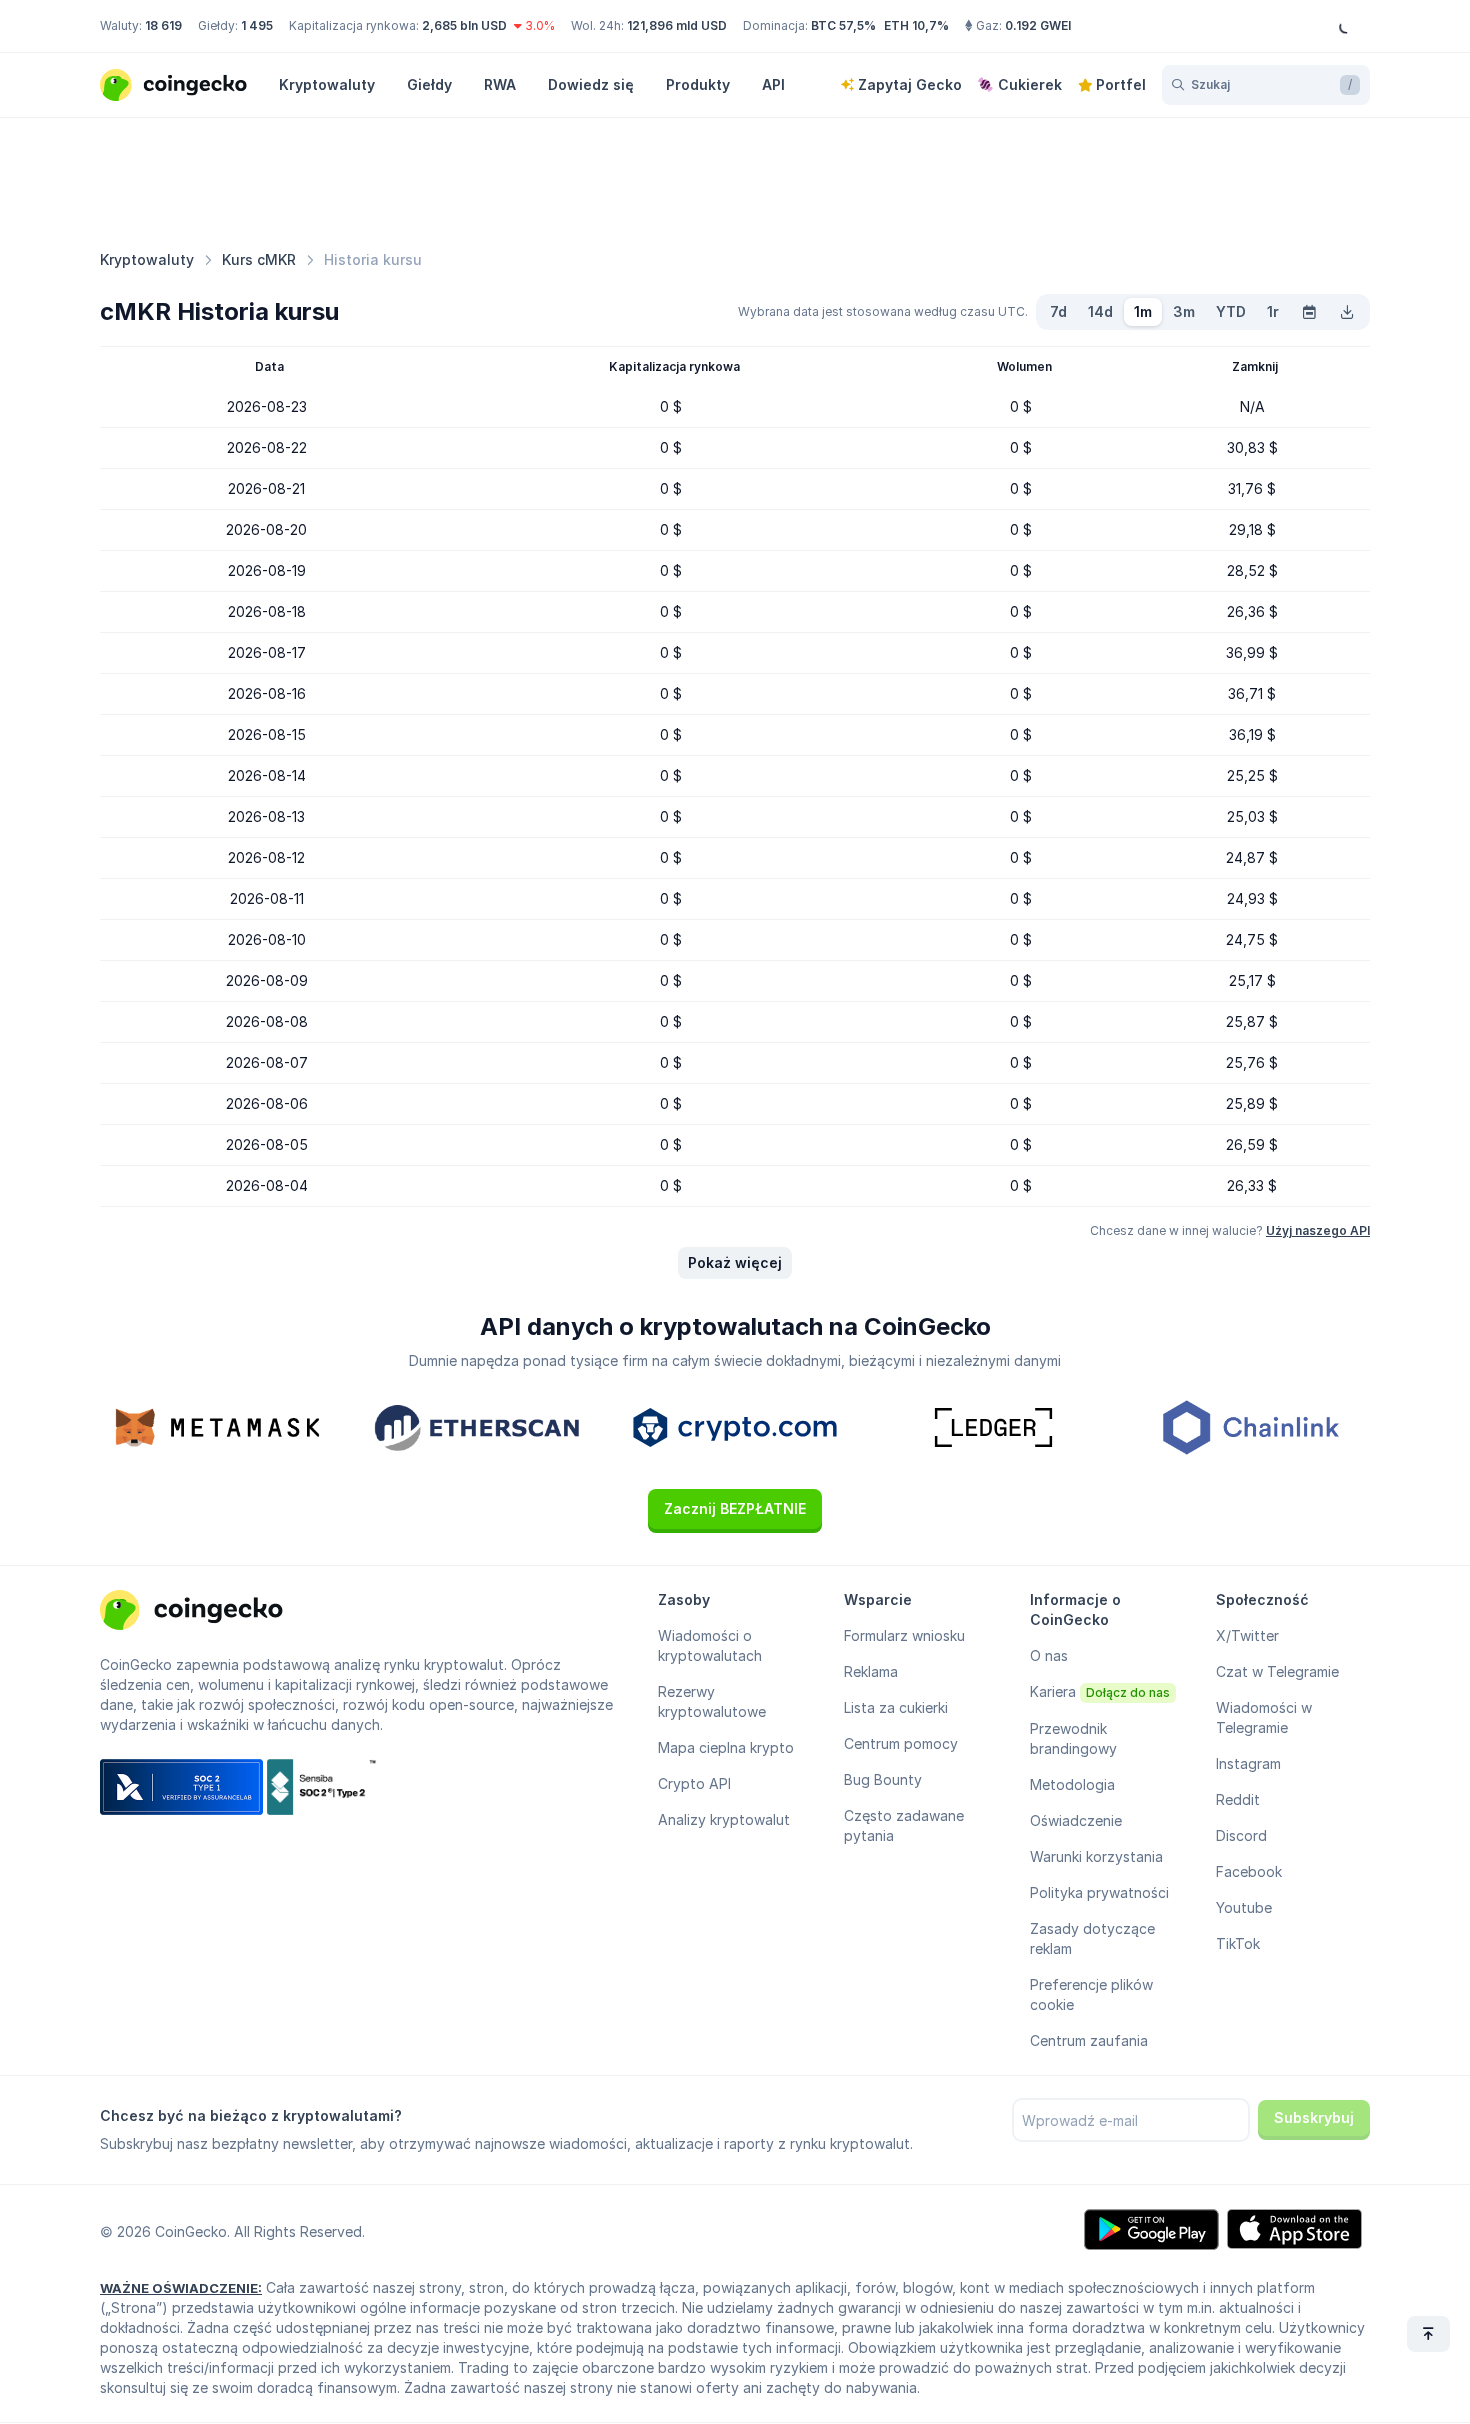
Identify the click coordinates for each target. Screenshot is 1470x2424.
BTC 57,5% (843, 25)
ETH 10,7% (916, 25)
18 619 (163, 25)
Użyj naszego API (1318, 1230)
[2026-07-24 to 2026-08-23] (1309, 312)
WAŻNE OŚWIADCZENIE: (181, 2288)
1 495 (257, 25)
